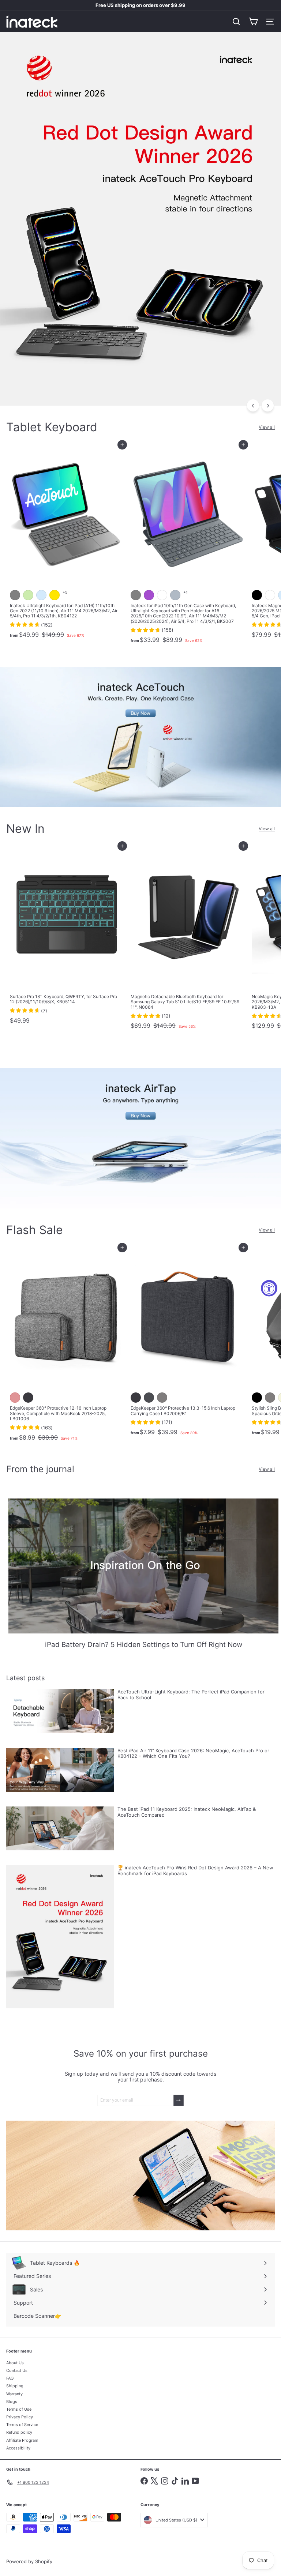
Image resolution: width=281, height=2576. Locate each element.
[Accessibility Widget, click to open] (269, 1288)
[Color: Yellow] (55, 595)
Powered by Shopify (29, 2561)
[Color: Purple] (149, 595)
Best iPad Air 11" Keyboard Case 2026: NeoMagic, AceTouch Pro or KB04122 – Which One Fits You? (193, 1754)
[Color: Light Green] (28, 595)
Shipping (15, 2386)
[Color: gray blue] (175, 595)
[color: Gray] (270, 1398)
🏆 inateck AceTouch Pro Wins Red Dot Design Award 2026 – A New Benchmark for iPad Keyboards (195, 1871)
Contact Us (17, 2370)
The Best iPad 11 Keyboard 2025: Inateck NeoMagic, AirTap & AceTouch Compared (187, 1812)
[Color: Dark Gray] (149, 1398)
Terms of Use (19, 2409)
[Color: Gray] (15, 595)
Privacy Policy (20, 2417)
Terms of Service (22, 2425)
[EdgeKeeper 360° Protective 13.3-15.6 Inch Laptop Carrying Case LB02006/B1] (187, 1343)
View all (267, 427)
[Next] (268, 405)
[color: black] (257, 1398)
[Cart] (253, 22)
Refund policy (19, 2432)
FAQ (10, 2378)
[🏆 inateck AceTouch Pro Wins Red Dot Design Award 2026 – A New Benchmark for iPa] (60, 1936)
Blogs (12, 2402)
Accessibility (18, 2448)
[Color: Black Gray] (28, 1398)
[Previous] (253, 405)
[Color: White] (162, 595)
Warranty (14, 2394)
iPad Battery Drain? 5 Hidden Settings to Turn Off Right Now (144, 1645)
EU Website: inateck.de (141, 5)
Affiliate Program (22, 2440)
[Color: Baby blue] (41, 595)
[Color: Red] (15, 1398)
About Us (15, 2363)
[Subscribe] (179, 2100)
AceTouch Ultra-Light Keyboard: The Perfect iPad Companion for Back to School (191, 1695)
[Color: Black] (257, 595)
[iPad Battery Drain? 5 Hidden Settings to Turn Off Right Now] (143, 1566)
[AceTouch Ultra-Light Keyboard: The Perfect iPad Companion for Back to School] (60, 1711)
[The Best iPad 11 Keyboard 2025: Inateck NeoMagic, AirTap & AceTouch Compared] (60, 1828)
